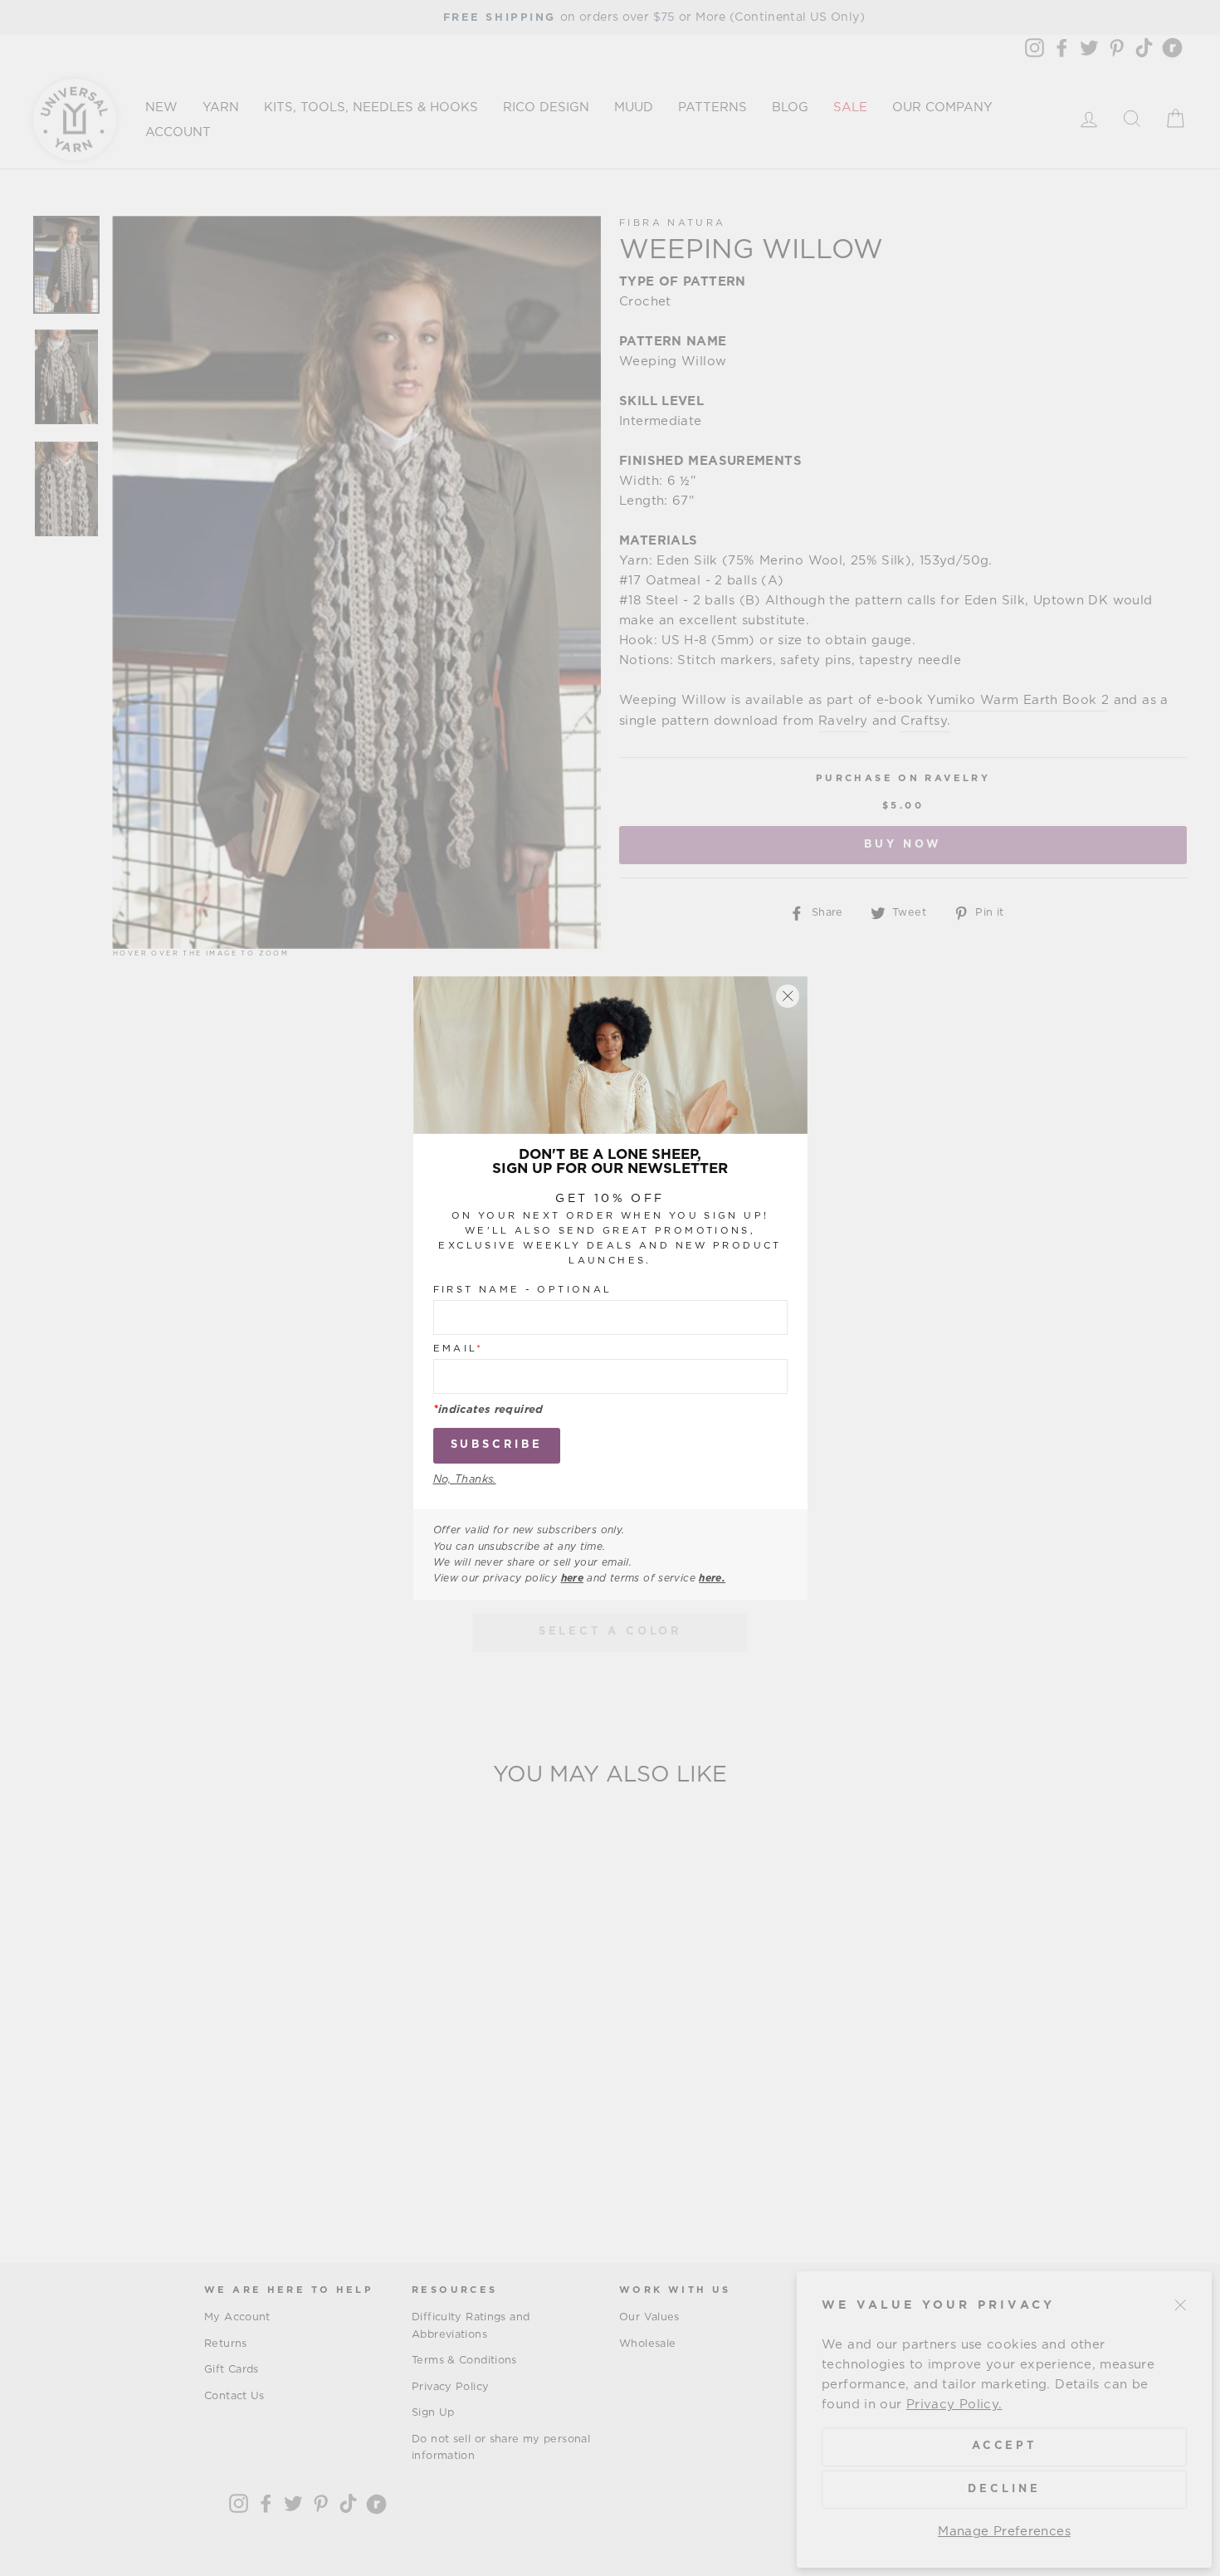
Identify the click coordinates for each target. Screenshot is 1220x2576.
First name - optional (523, 1290)
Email (459, 1349)
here (573, 1578)
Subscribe (497, 1445)
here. (712, 1578)
